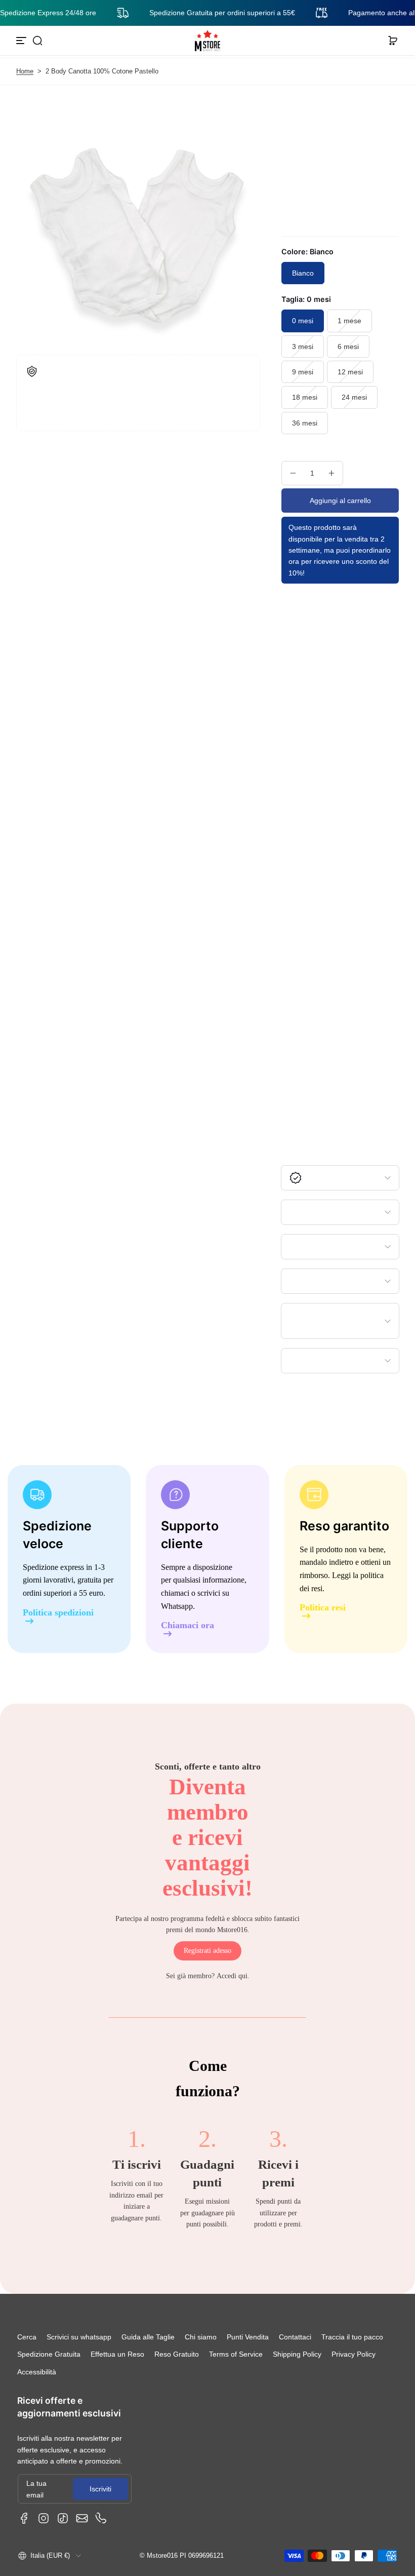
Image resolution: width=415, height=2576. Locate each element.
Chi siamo (201, 2337)
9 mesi (303, 372)
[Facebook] (24, 2518)
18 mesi (305, 397)
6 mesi (348, 347)
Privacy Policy (354, 2354)
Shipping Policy (297, 2354)
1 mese (349, 321)
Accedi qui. (233, 1976)
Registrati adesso (207, 1951)
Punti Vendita (248, 2337)
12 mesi (350, 372)
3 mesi (303, 347)
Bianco (303, 273)
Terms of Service (236, 2354)
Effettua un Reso (117, 2354)
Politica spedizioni (58, 1613)
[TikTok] (63, 2518)
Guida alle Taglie (148, 2337)
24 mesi (354, 397)
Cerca (27, 2337)
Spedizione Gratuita (49, 2354)
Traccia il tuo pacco (352, 2337)
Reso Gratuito (177, 2354)
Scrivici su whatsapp (79, 2337)
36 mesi (305, 423)
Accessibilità (37, 2372)
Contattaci (295, 2337)
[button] (37, 41)
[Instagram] (44, 2518)
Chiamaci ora (188, 1625)
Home (25, 71)
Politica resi (323, 1608)
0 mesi (303, 321)
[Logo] (207, 41)
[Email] (82, 2518)
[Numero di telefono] (101, 2518)
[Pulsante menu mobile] (22, 41)
